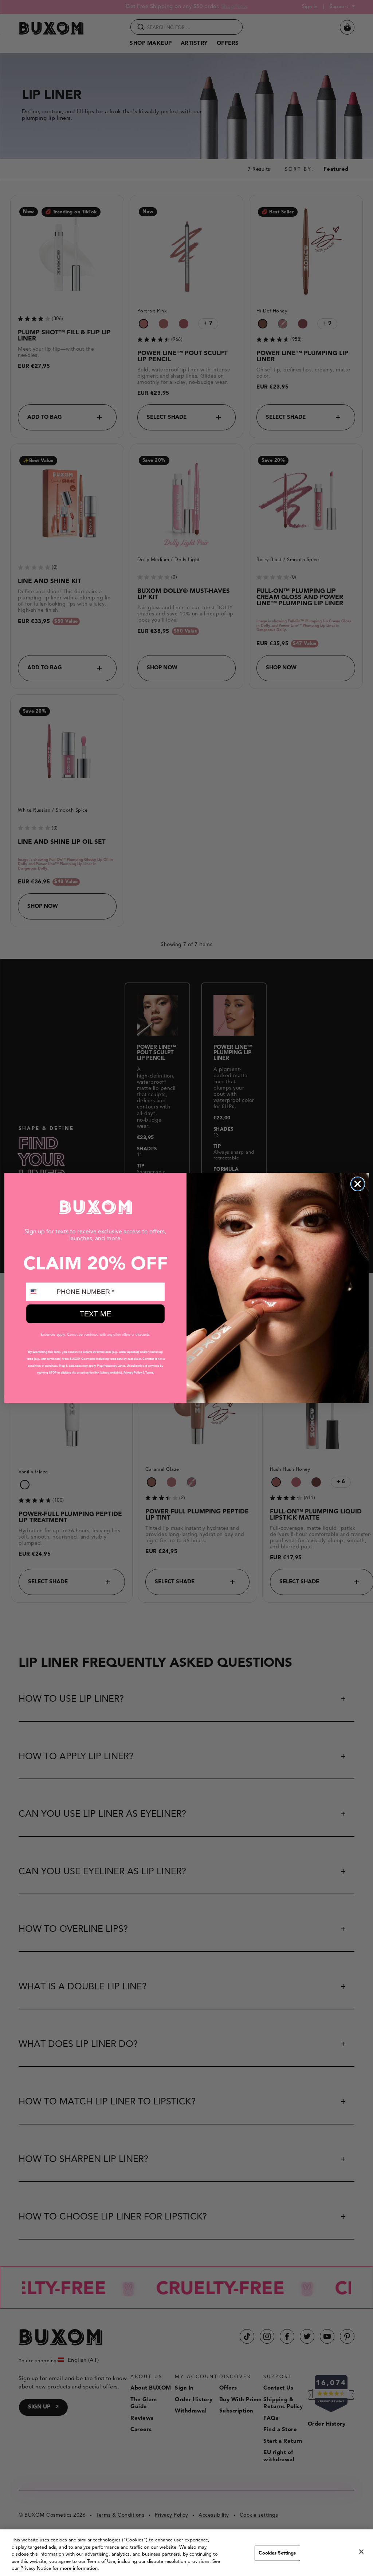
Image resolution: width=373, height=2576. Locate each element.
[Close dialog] (358, 1184)
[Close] (361, 2552)
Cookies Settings (277, 2553)
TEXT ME (95, 1314)
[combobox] (40, 1292)
